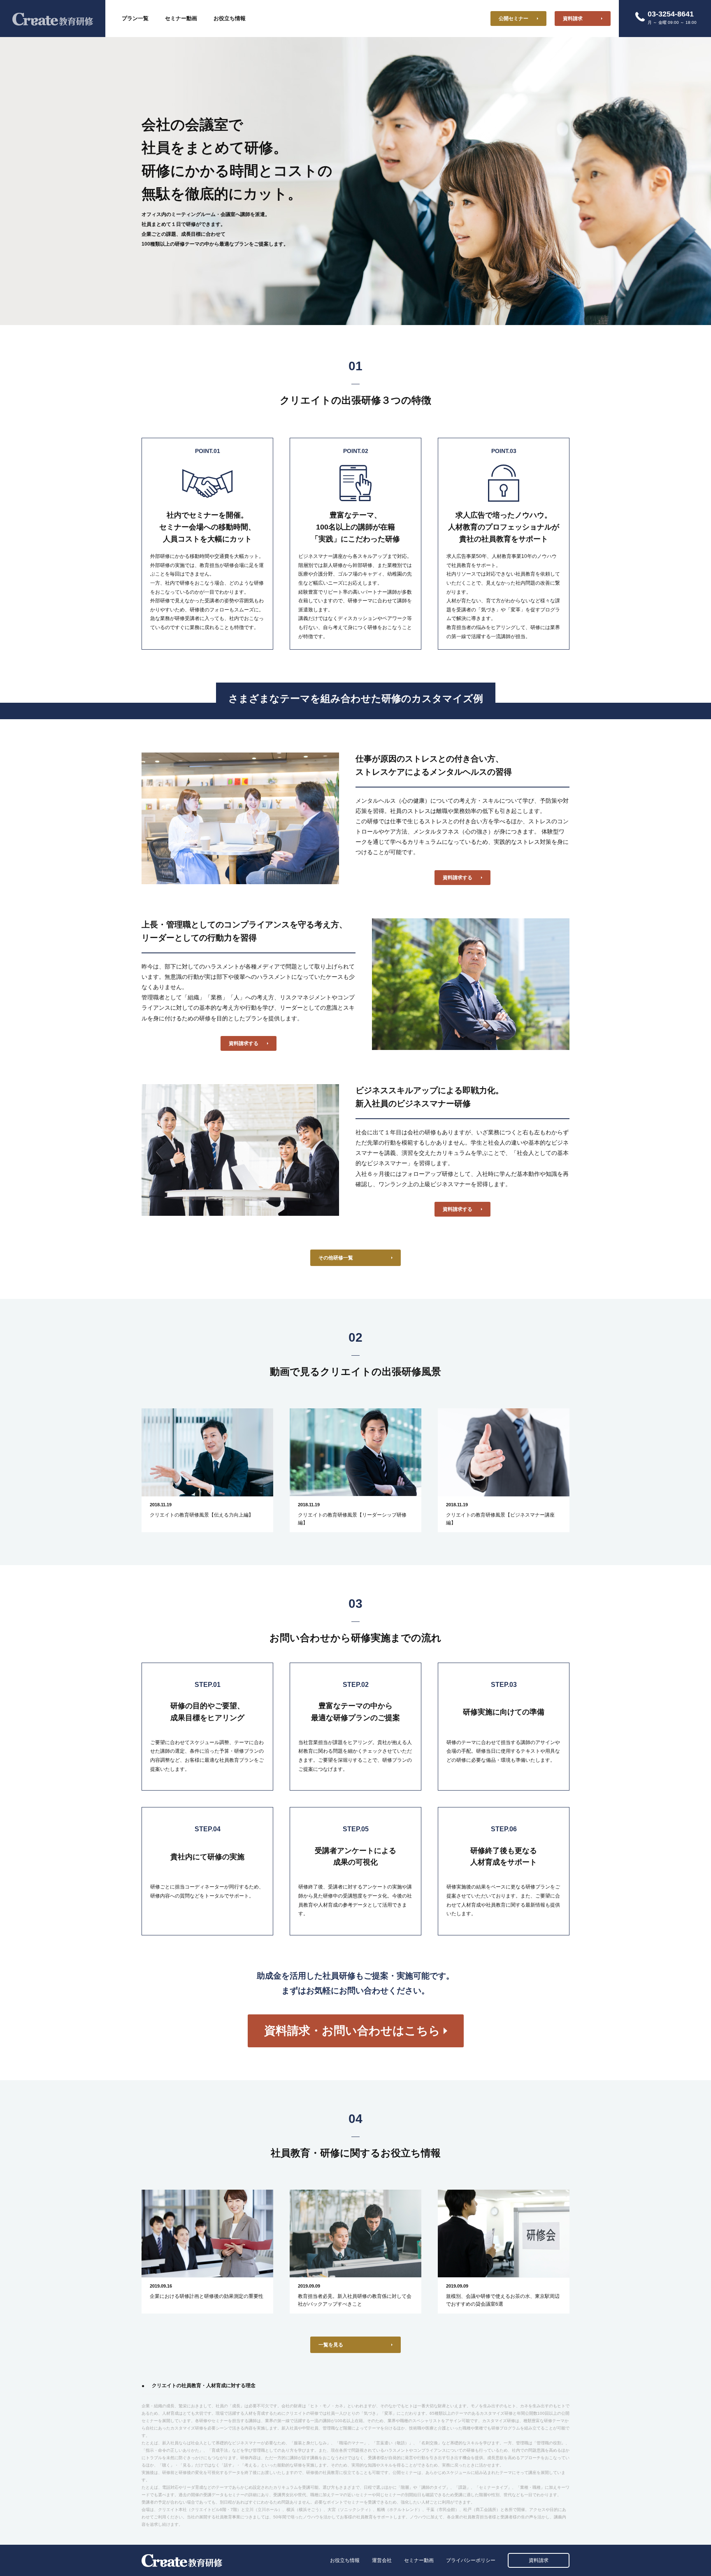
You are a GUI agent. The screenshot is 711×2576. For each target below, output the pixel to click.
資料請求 (573, 19)
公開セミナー (513, 19)
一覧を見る (331, 2345)
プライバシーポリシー (471, 2560)
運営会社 (382, 2560)
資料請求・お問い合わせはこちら (352, 2031)
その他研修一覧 (336, 1258)
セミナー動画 (181, 18)
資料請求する (458, 878)
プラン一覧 (135, 18)
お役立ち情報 (230, 18)
